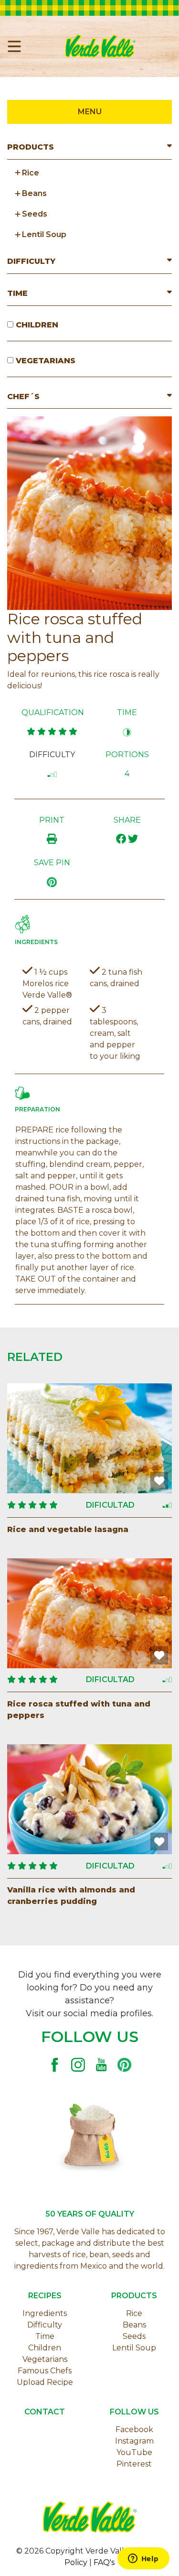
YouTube (134, 2452)
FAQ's (104, 2562)
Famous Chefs (45, 2371)
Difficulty (45, 2325)
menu (90, 112)
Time (45, 2336)
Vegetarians (45, 2359)
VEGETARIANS (44, 361)
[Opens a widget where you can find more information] (143, 2559)
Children (45, 2348)
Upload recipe (45, 2382)
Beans (134, 2325)
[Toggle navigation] (18, 46)
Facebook (134, 2429)
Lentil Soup (134, 2348)
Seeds (134, 2336)
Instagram (134, 2441)
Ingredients (45, 2313)
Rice (134, 2313)
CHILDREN (36, 325)
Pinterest (134, 2464)
